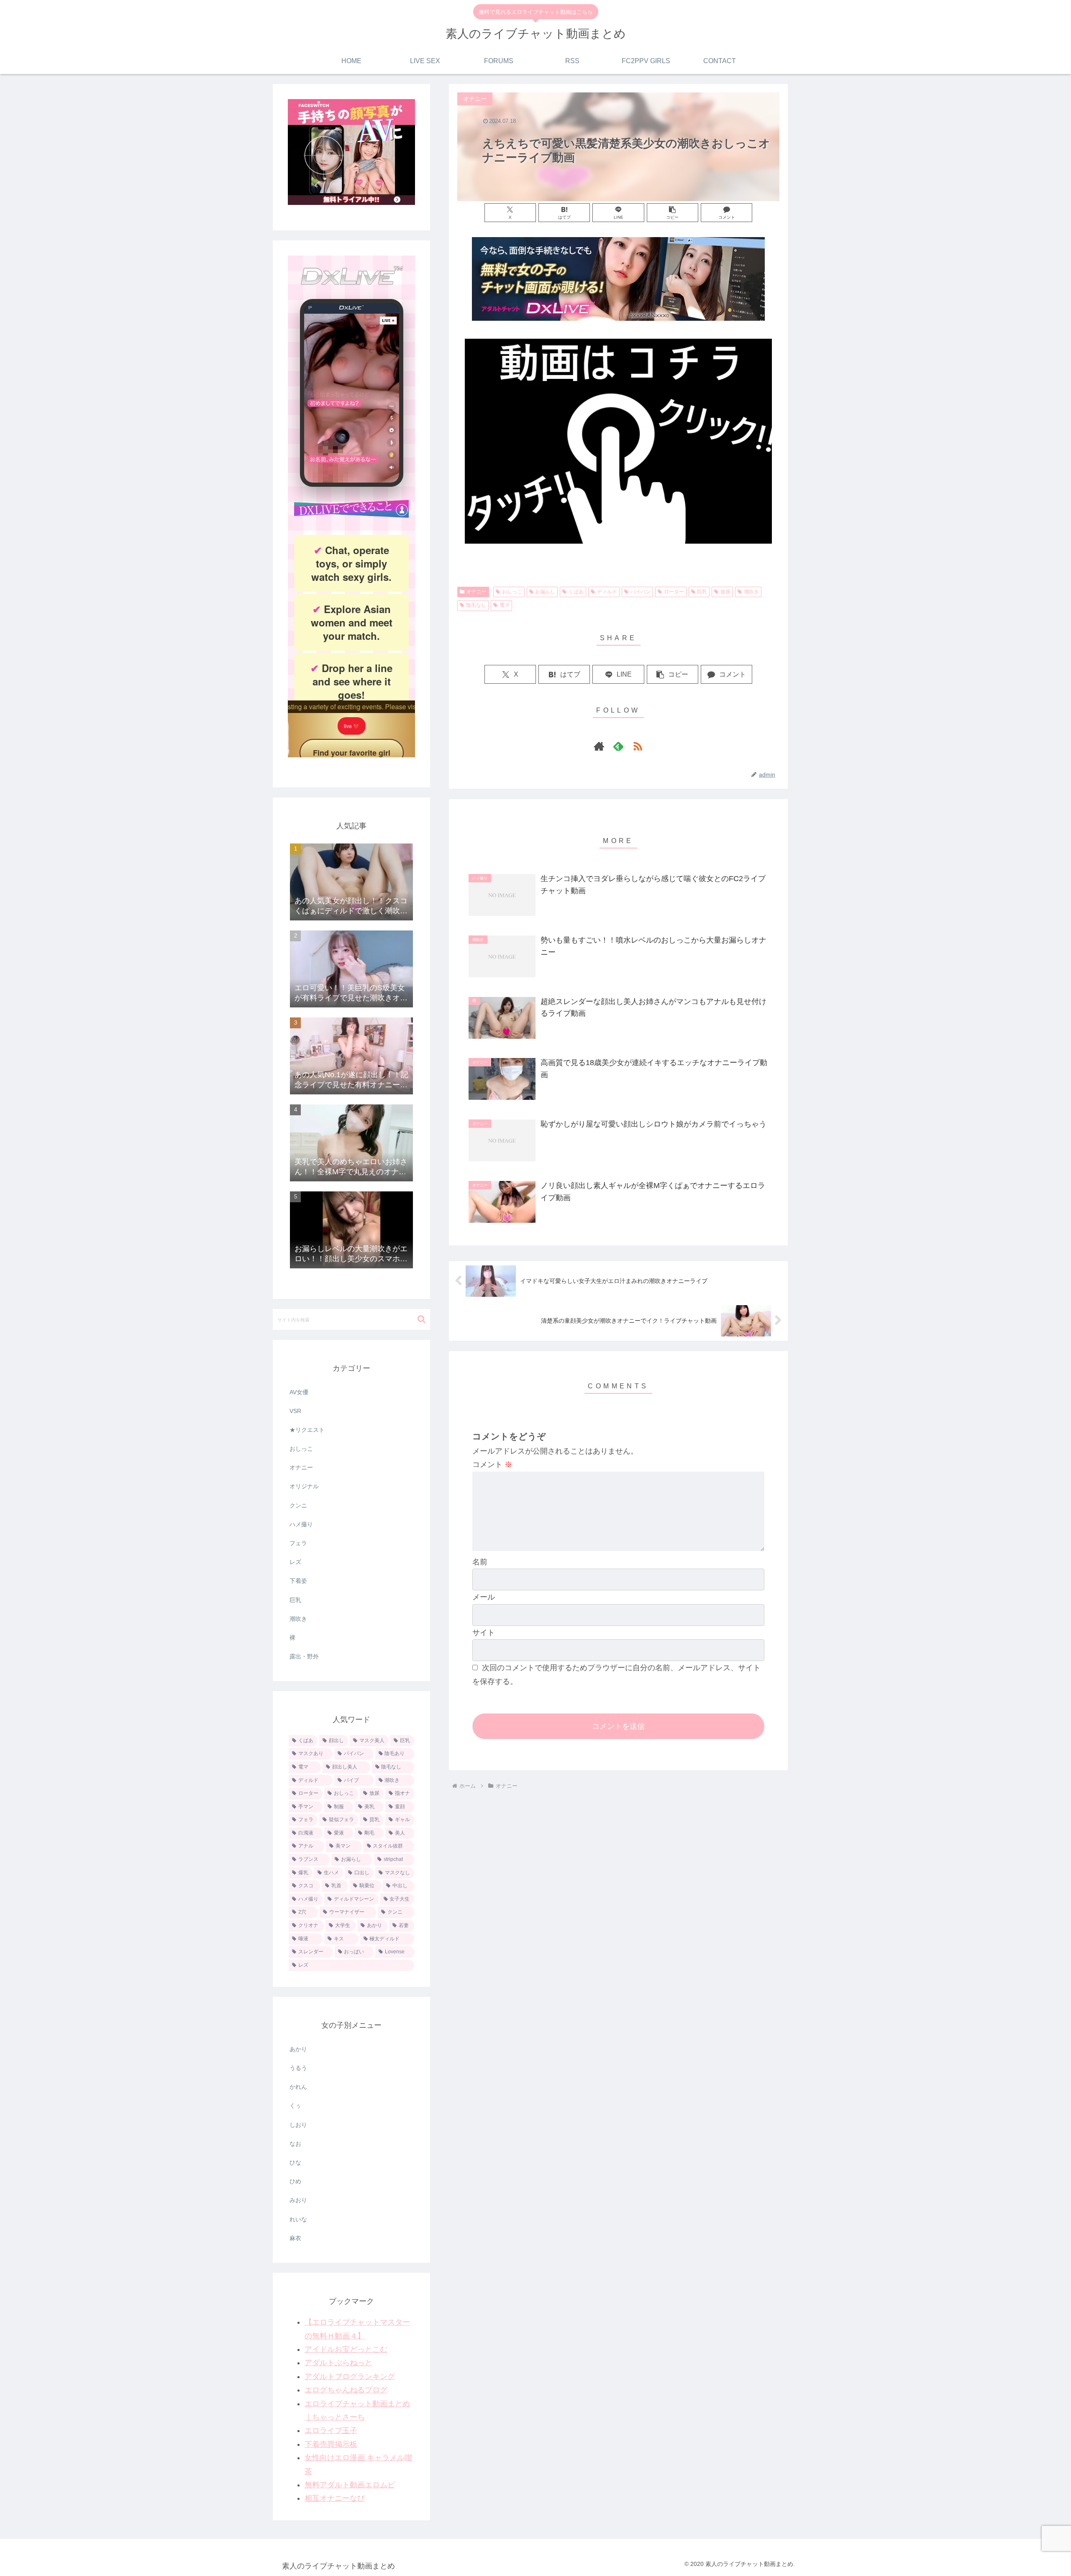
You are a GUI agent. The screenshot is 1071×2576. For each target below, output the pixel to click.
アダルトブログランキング (350, 2377)
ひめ (295, 2181)
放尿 (725, 592)
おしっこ (512, 592)
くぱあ (576, 592)
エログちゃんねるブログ (346, 2390)
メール (484, 1597)
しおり (298, 2125)
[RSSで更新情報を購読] (638, 746)
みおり (298, 2200)
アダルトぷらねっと (338, 2363)
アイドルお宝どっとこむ (346, 2349)
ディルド (607, 592)
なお (295, 2144)
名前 (480, 1562)
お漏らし (545, 592)
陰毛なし (476, 605)
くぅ (295, 2106)
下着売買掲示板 (331, 2444)
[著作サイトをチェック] (599, 746)
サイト (484, 1633)
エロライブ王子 (331, 2430)
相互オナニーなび (335, 2498)
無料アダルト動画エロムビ (350, 2485)
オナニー (477, 592)
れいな (298, 2219)
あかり (298, 2049)
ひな (295, 2162)
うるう (298, 2068)
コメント (492, 1464)
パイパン (641, 592)
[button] (673, 213)
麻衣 (295, 2238)
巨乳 (702, 592)
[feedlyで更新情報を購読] (618, 746)
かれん (298, 2087)
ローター (674, 592)
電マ (505, 605)
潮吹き (751, 592)
